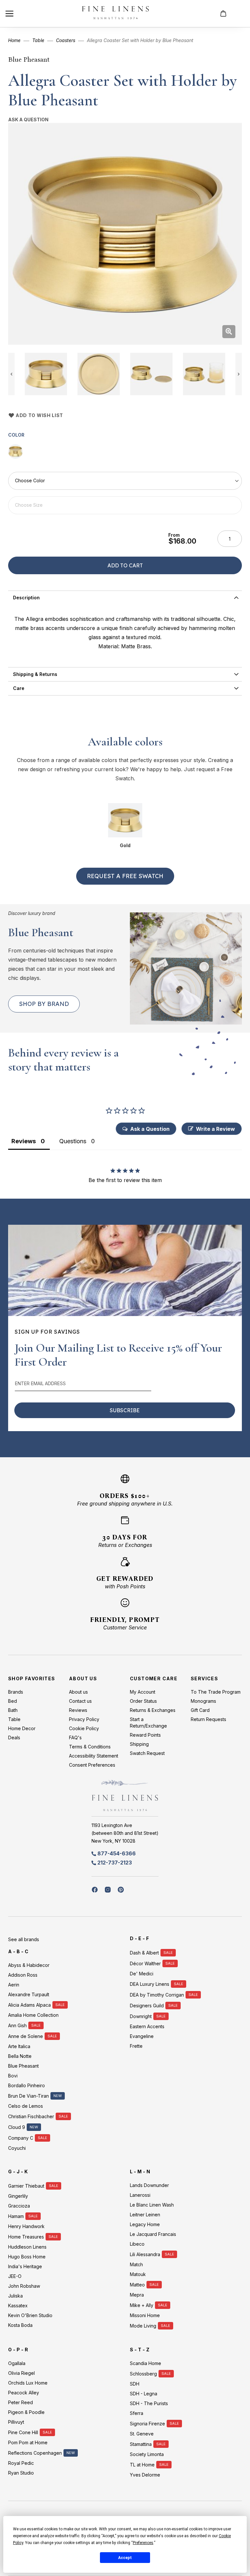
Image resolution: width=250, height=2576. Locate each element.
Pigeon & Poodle (26, 2412)
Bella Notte (20, 2056)
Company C (21, 2138)
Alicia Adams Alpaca (29, 2005)
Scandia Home (146, 2363)
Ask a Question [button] (150, 1129)
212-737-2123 (115, 1863)
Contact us (80, 1701)
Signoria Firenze (147, 2424)
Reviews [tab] (24, 1141)
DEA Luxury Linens (150, 1984)
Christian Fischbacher (31, 2116)
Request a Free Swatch (125, 876)
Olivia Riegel (21, 2373)
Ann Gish (17, 2025)
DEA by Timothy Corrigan (157, 1995)
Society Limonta (147, 2454)
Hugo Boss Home (27, 2257)
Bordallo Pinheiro (27, 2085)
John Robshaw (24, 2286)
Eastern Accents (147, 2026)
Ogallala (17, 2363)
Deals (14, 1737)
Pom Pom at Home (28, 2442)
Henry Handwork (26, 2226)
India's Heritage (25, 2266)
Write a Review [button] (215, 1129)
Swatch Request (147, 1753)
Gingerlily (18, 2196)
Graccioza (19, 2206)
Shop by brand (44, 1004)
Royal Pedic (21, 2463)
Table (38, 40)
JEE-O (15, 2276)
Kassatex (18, 2306)
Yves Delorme (145, 2475)
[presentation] (125, 598)
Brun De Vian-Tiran (28, 2096)
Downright (141, 2016)
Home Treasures (26, 2237)
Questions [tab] (73, 1141)
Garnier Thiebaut (26, 2186)
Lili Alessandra (145, 2254)
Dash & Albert (144, 1953)
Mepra (137, 2295)
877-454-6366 (117, 1853)
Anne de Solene (26, 2036)
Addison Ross (23, 1975)
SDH (135, 2384)
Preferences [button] (143, 2543)
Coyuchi (17, 2148)
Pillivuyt (16, 2422)
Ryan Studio (21, 2473)
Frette (136, 2046)
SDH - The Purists (149, 2403)
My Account (143, 1692)
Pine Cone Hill (23, 2432)
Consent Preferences (92, 1765)
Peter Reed (21, 2402)
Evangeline (142, 2036)
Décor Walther (145, 1963)
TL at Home (142, 2465)
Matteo (137, 2285)
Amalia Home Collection (33, 2015)
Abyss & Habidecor (29, 1965)
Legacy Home (145, 2224)
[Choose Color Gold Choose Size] (125, 493)
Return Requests (208, 1719)
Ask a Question (28, 120)
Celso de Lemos (26, 2106)
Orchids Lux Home (28, 2383)
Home (14, 40)
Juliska (15, 2296)
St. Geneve (142, 2434)
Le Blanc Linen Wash (152, 2205)
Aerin (14, 1985)
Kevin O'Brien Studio (30, 2315)
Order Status (143, 1701)
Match (136, 2264)
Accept (125, 2558)
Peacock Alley (24, 2393)
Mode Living (143, 2326)
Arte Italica (19, 2046)
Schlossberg (143, 2374)
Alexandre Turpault (29, 1994)
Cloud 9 (17, 2127)
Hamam (16, 2216)
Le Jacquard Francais (153, 2234)
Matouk (138, 2274)
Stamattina (141, 2444)
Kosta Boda (20, 2325)
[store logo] (115, 14)
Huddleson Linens (27, 2247)
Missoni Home (145, 2315)
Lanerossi (140, 2195)
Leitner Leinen (145, 2215)
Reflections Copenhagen (35, 2453)
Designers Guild (147, 2006)
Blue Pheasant (29, 59)
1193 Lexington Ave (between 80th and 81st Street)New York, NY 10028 (125, 1833)
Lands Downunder (149, 2185)
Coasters (66, 40)
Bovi (13, 2076)
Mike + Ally (142, 2305)
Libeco (137, 2244)
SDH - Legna (144, 2394)
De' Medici (142, 1974)
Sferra (137, 2413)
